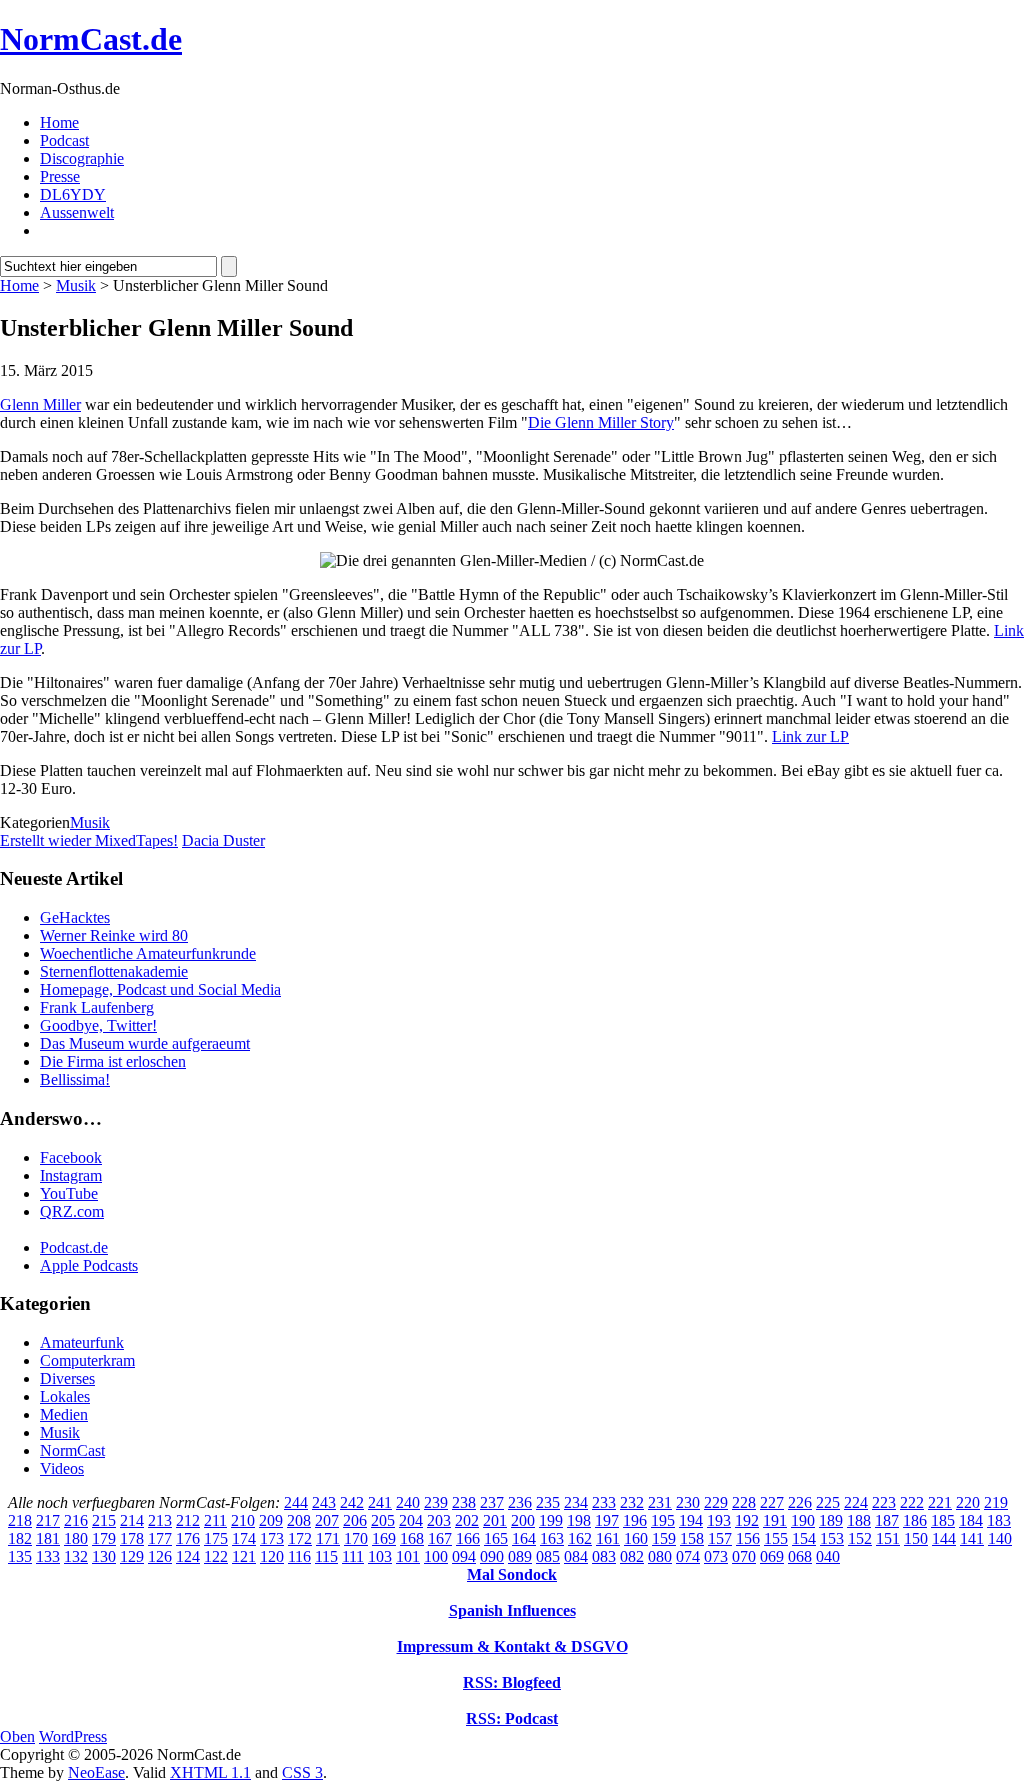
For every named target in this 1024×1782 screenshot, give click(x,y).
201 (495, 1520)
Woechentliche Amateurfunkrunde (148, 953)
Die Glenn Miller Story (601, 422)
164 (524, 1538)
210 (243, 1520)
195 (663, 1520)
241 (380, 1502)
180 (76, 1538)
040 (828, 1556)
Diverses (67, 1378)
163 (552, 1538)
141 (972, 1538)
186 (915, 1520)
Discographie (82, 158)
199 (551, 1520)
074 (688, 1556)
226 (800, 1502)
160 (636, 1538)
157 (720, 1538)
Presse (60, 176)
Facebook (71, 1157)
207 (327, 1520)
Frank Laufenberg (97, 1007)
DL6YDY (73, 194)
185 (943, 1520)
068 (800, 1556)
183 (999, 1520)
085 (548, 1556)
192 (747, 1520)
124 (188, 1556)
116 (299, 1556)
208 (299, 1520)
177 (160, 1538)
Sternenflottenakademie (114, 971)
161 (608, 1538)
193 (719, 1520)
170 (356, 1538)
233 (604, 1502)
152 (860, 1538)
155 (776, 1538)
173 (272, 1538)
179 (104, 1538)
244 (296, 1502)
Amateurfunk (82, 1342)
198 (579, 1520)
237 (492, 1502)
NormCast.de (91, 39)
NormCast (72, 1450)
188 (859, 1520)
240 (408, 1502)
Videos (62, 1468)
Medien (64, 1414)
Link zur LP (810, 736)
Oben (17, 1736)
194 (691, 1520)
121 (244, 1556)
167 (440, 1538)
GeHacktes (75, 917)
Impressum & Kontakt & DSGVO (512, 1646)
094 (464, 1556)
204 (411, 1520)
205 (383, 1520)
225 (828, 1502)
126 (160, 1556)
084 (576, 1556)
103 (380, 1556)
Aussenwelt (77, 212)
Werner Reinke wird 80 (114, 935)
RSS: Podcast (512, 1718)
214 (132, 1520)
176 (188, 1538)
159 (664, 1538)
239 (436, 1502)
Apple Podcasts (89, 1265)
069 (772, 1556)
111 (353, 1556)
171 (328, 1538)
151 (888, 1538)
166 (468, 1538)
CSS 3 (302, 1772)
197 (607, 1520)
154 (804, 1538)
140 (1000, 1538)
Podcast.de (74, 1247)
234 (576, 1502)
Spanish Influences (512, 1610)
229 (716, 1502)
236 (520, 1502)
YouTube (69, 1193)
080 (660, 1556)
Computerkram (87, 1360)
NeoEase (96, 1772)
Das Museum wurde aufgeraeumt (145, 1043)
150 (916, 1538)
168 (412, 1538)
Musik (76, 285)
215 (104, 1520)
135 (20, 1556)
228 (744, 1502)
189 (831, 1520)
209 (271, 1520)
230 (688, 1502)
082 (632, 1556)
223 (884, 1502)
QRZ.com (72, 1211)
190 (803, 1520)
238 (464, 1502)
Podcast (64, 140)
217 (48, 1520)
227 (772, 1502)
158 (692, 1538)
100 (436, 1556)
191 (775, 1520)
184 (971, 1520)
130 (104, 1556)
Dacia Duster (223, 840)
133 (48, 1556)
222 (912, 1502)
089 (520, 1556)
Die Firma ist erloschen (113, 1061)
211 (215, 1520)
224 (856, 1502)
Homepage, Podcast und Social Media (160, 989)
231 (660, 1502)
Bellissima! (75, 1079)
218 (20, 1520)
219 (996, 1502)
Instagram (71, 1175)
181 (48, 1538)
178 (132, 1538)
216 (76, 1520)
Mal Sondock (512, 1574)
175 (216, 1538)
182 (20, 1538)
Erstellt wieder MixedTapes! (89, 840)
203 (439, 1520)
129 (132, 1556)
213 (160, 1520)
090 (492, 1556)
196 (635, 1520)
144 (944, 1538)
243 (324, 1502)
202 (467, 1520)
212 (188, 1520)
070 (744, 1556)
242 (352, 1502)
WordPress (73, 1736)
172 (300, 1538)
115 (326, 1556)
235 (548, 1502)
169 (384, 1538)
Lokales (65, 1396)
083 (604, 1556)
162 (580, 1538)
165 (496, 1538)
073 (716, 1556)
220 (968, 1502)
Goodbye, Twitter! (98, 1025)
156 (748, 1538)
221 (940, 1502)
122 (216, 1556)
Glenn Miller (40, 404)
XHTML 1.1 (210, 1772)
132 (76, 1556)
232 (632, 1502)
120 (272, 1556)
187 (887, 1520)
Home (59, 122)
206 (355, 1520)
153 (832, 1538)
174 (244, 1538)
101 (408, 1556)
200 (523, 1520)
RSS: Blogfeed (512, 1682)
